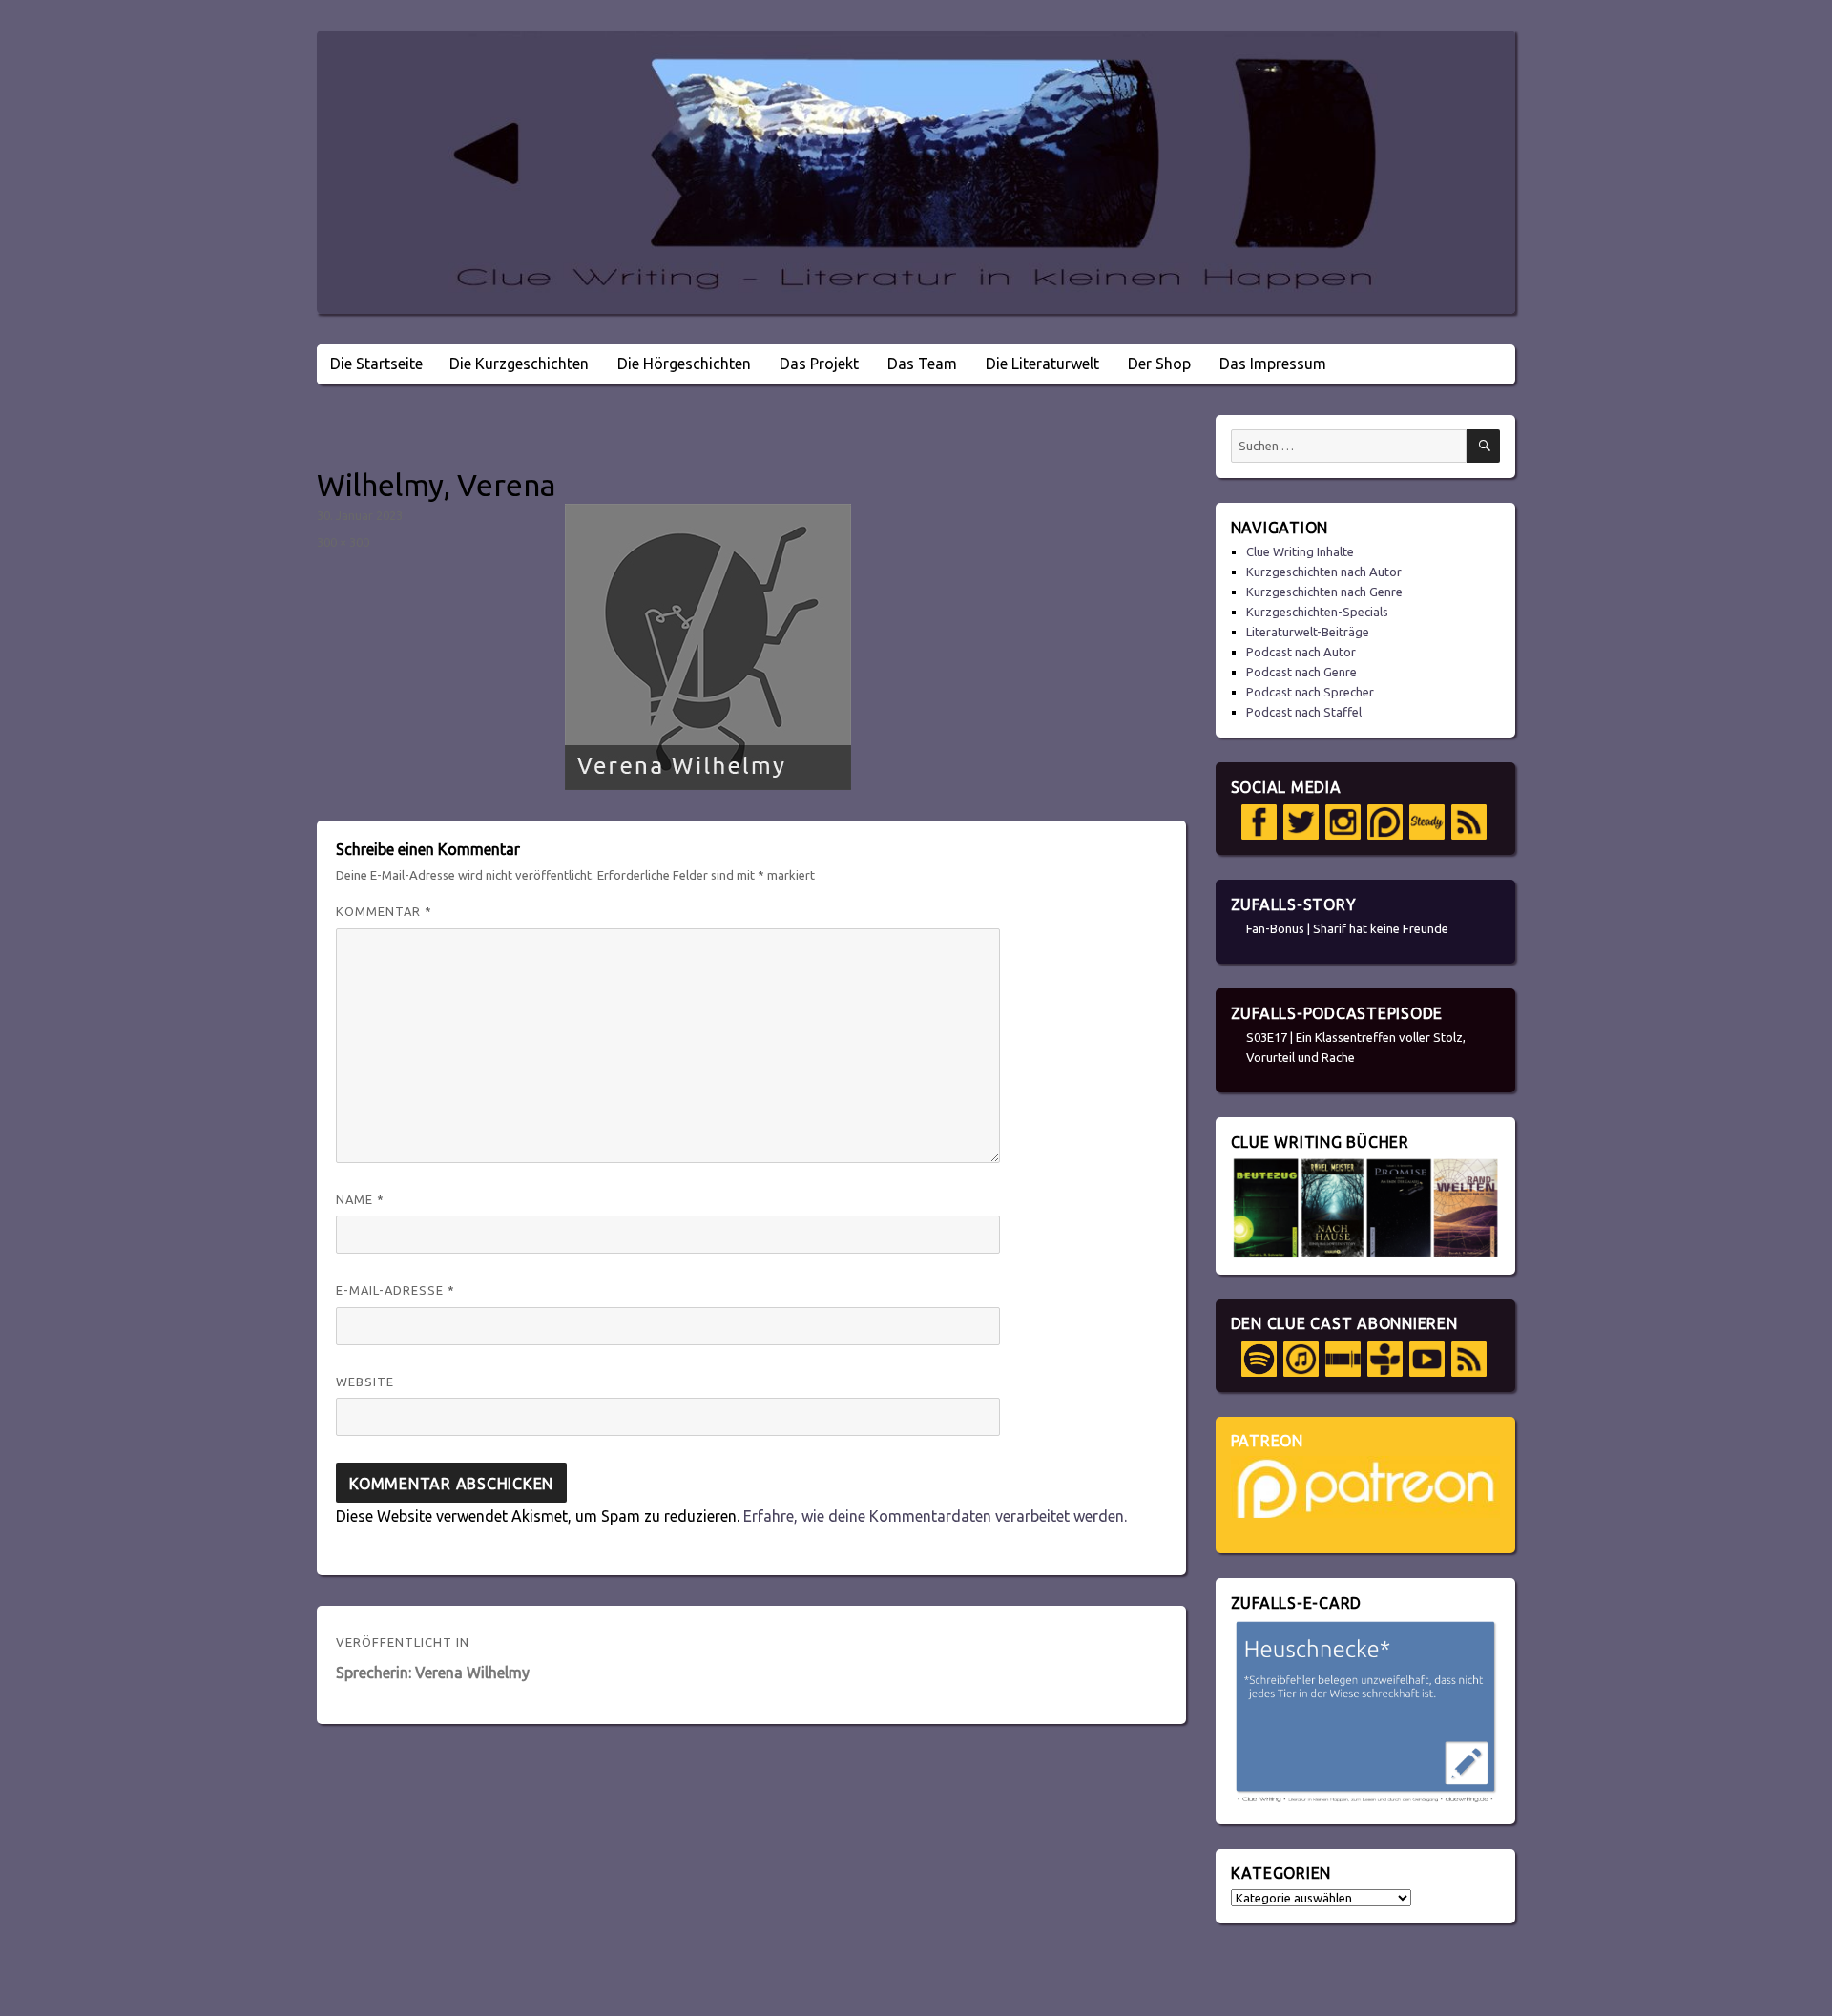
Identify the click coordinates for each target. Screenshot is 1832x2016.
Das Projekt (819, 364)
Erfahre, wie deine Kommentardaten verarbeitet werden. (935, 1516)
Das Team (922, 364)
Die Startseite (376, 364)
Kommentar (384, 911)
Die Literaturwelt (1042, 364)
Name (360, 1199)
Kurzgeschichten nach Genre (1324, 592)
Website (365, 1382)
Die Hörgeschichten (684, 364)
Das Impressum (1273, 364)
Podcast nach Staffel (1304, 712)
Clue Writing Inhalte (1300, 551)
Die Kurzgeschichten (519, 364)
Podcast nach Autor (1301, 652)
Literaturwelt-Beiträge (1308, 632)
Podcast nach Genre (1301, 672)
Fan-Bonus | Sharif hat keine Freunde (1347, 928)
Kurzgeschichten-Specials (1317, 612)
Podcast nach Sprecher (1310, 692)
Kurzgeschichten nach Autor (1324, 572)
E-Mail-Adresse (396, 1290)
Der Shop (1159, 364)
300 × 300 (343, 542)
